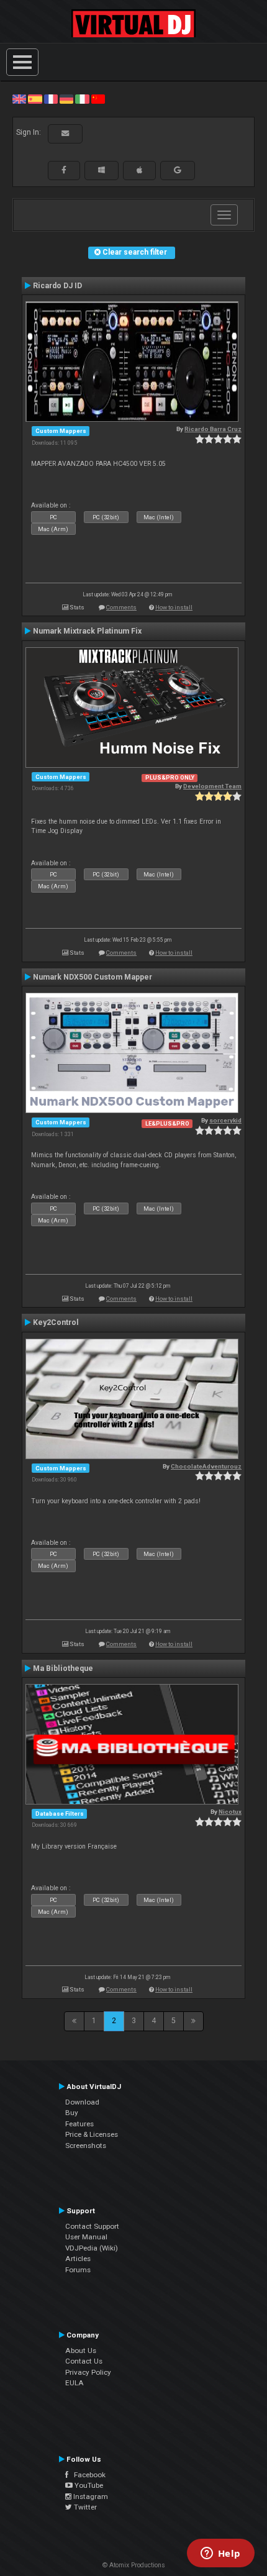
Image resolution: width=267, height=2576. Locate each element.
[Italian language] (82, 99)
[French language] (51, 99)
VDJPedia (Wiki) (92, 2248)
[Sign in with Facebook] (64, 170)
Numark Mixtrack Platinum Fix (87, 631)
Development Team (212, 786)
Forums (78, 2270)
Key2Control (56, 1322)
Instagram (90, 2496)
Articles (78, 2259)
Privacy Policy (88, 2372)
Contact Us (84, 2361)
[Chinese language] (98, 99)
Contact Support (92, 2226)
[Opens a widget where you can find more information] (220, 2554)
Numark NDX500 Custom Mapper (93, 977)
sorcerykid (225, 1120)
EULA (75, 2383)
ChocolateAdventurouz (206, 1466)
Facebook (87, 2475)
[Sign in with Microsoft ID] (102, 170)
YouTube (88, 2485)
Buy (72, 2113)
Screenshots (86, 2146)
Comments (121, 607)
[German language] (66, 99)
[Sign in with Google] (178, 170)
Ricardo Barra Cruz (213, 429)
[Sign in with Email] (65, 134)
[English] (19, 99)
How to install (174, 607)
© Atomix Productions (134, 2565)
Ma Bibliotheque (63, 1668)
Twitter (84, 2507)
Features (79, 2124)
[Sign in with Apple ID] (139, 170)
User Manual (86, 2237)
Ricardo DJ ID (57, 286)
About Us (81, 2351)
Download (82, 2102)
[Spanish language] (35, 99)
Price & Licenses (92, 2134)
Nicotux (230, 1812)
